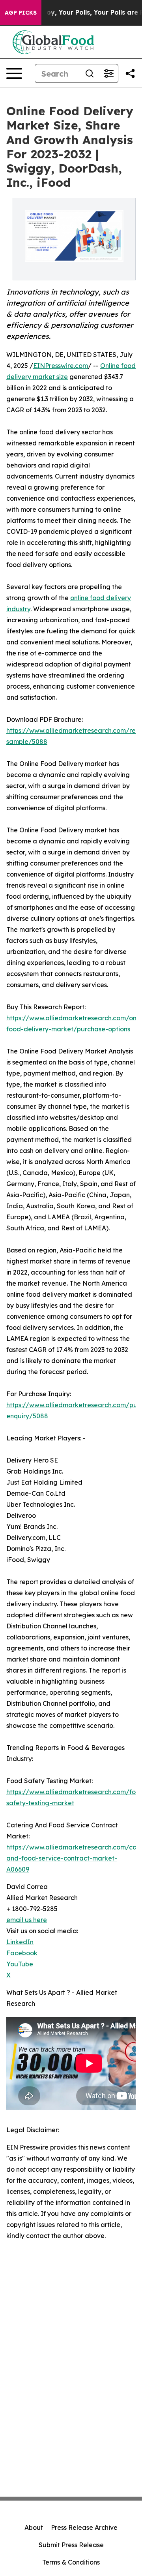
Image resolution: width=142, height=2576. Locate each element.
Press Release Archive (84, 2527)
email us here (27, 1920)
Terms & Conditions (71, 2562)
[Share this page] (130, 73)
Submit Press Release (71, 2545)
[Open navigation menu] (14, 73)
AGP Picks (21, 13)
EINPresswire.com (61, 366)
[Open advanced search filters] (108, 73)
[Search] (90, 73)
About (34, 2527)
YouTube (20, 1964)
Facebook (22, 1953)
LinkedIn (20, 1942)
